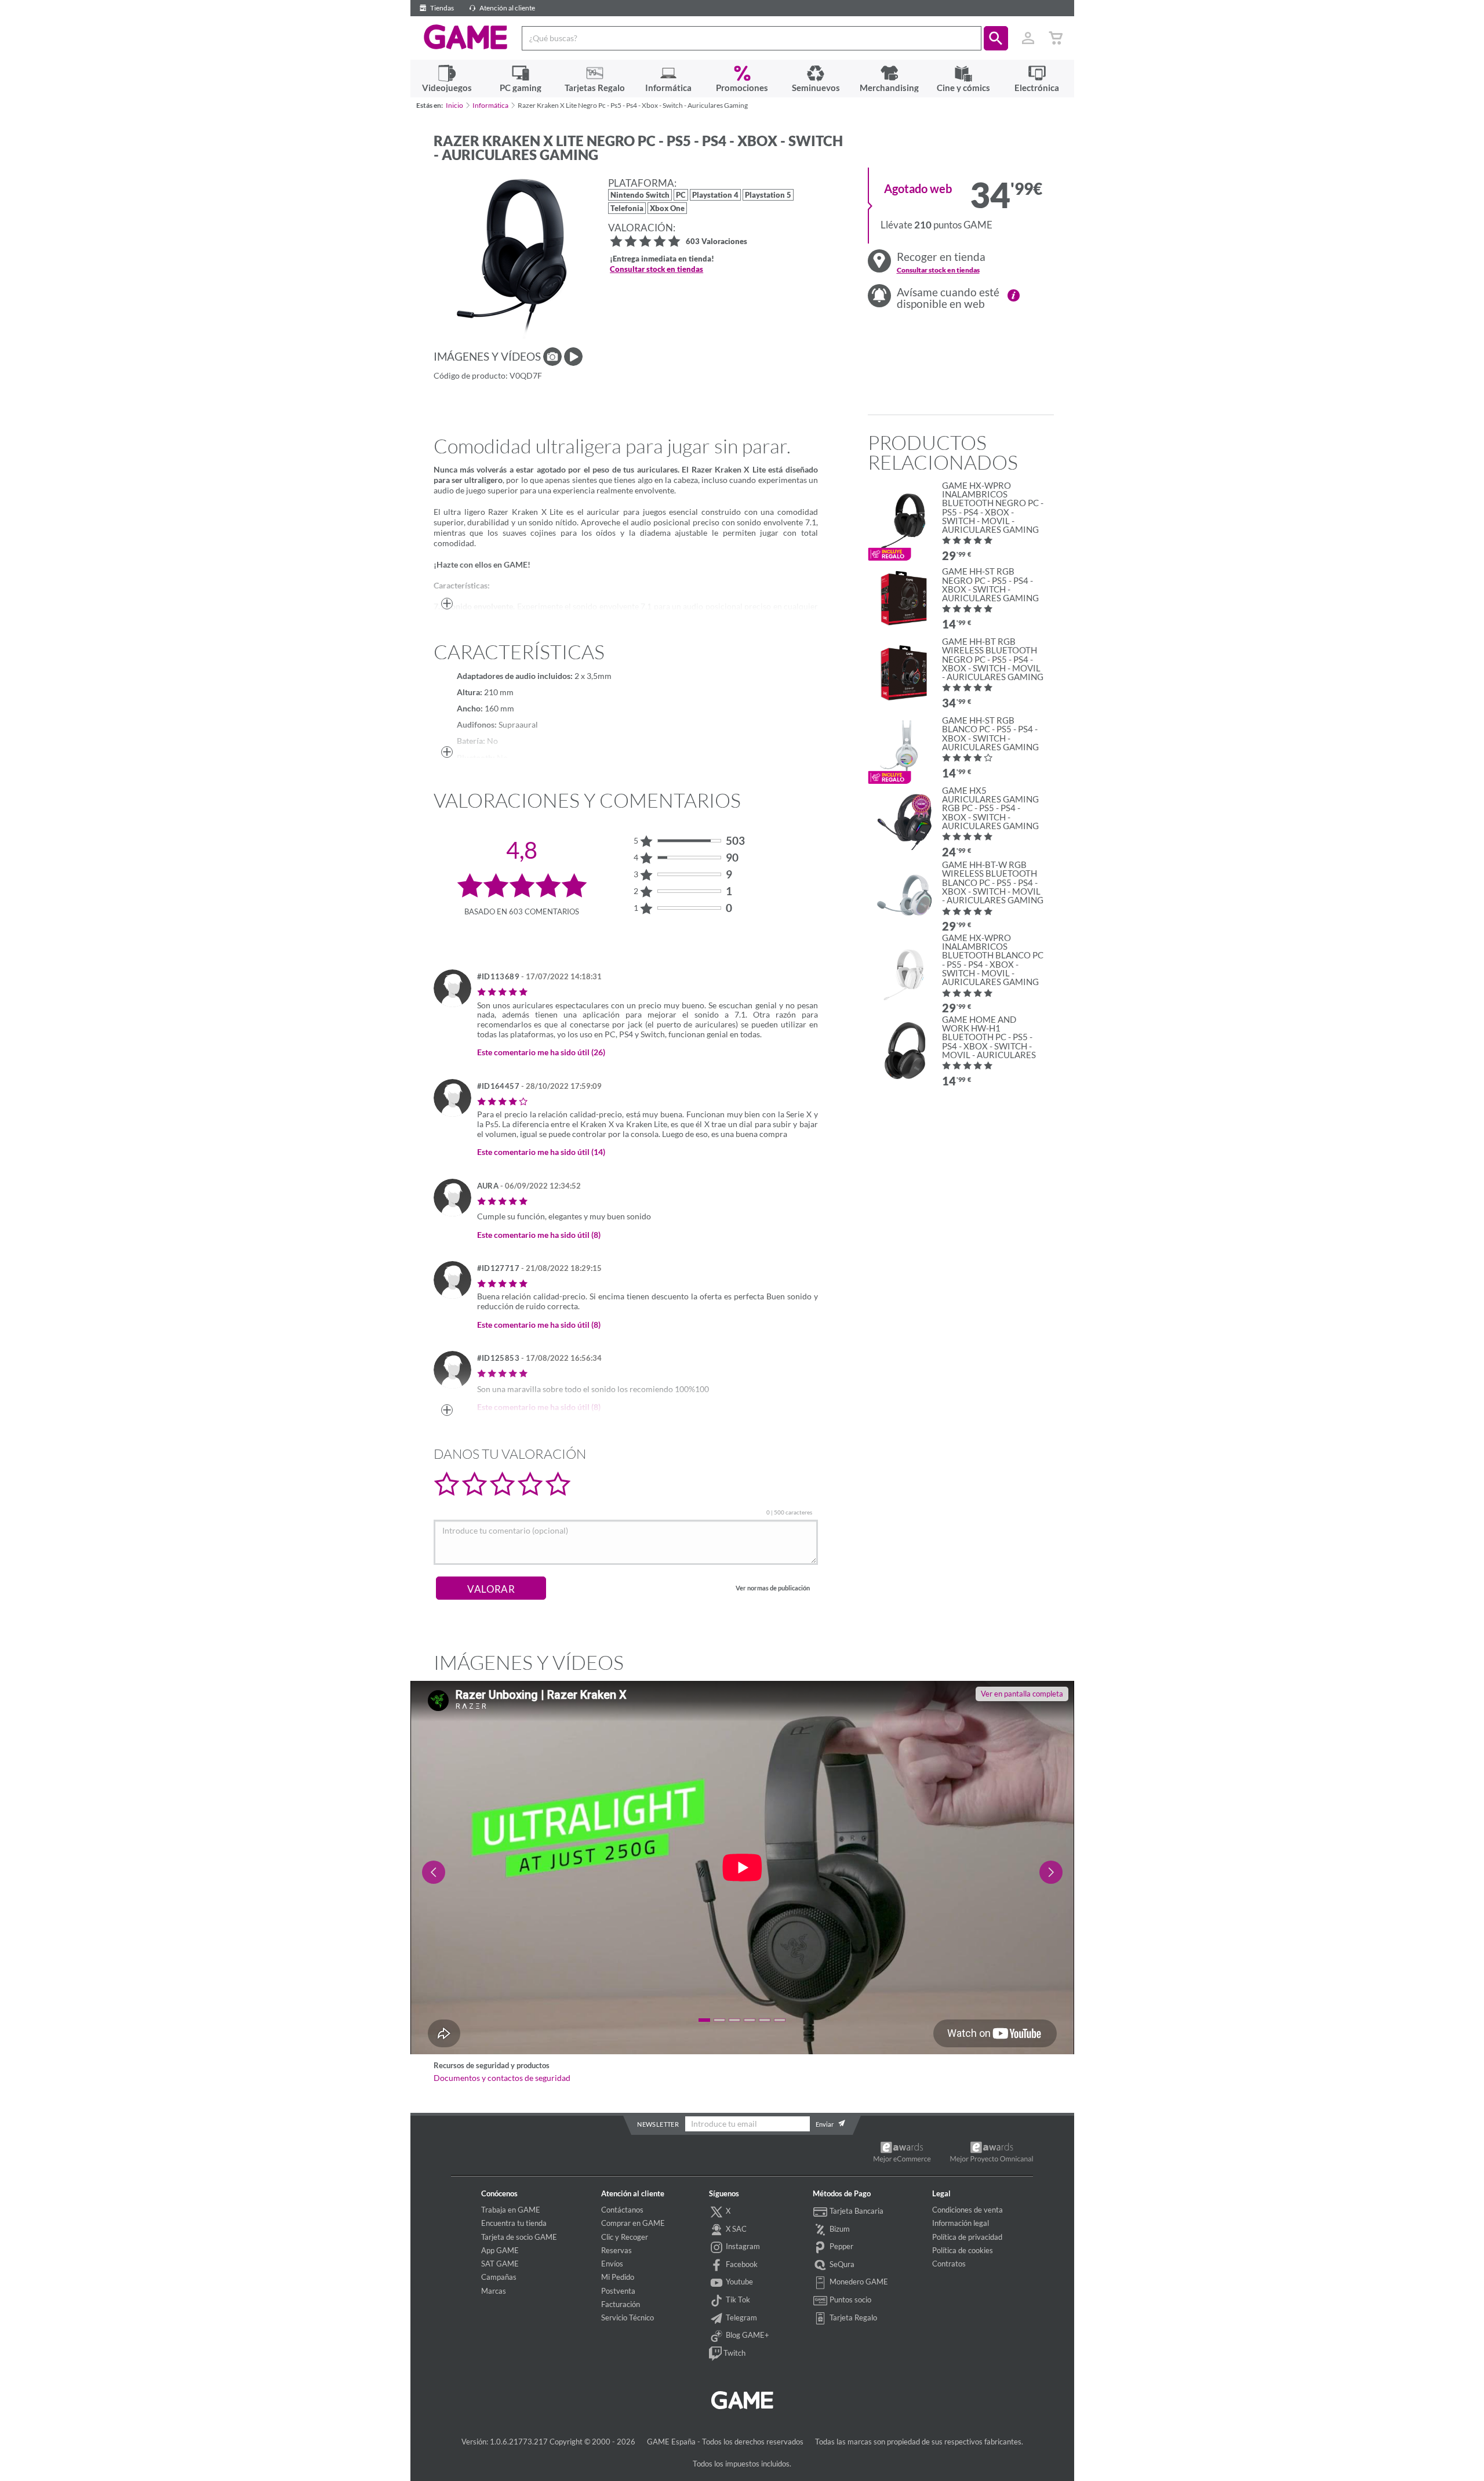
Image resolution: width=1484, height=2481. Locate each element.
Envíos (612, 2264)
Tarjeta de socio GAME (519, 2237)
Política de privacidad (967, 2237)
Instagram (742, 2246)
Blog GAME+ (747, 2335)
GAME (466, 37)
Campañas (499, 2277)
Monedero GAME (858, 2282)
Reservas (616, 2250)
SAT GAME (500, 2264)
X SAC (735, 2229)
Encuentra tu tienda (514, 2223)
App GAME (500, 2250)
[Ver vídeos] (573, 357)
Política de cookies (963, 2250)
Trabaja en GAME (511, 2210)
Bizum (839, 2229)
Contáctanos (622, 2210)
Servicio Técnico (628, 2317)
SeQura (841, 2264)
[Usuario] (1028, 38)
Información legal (961, 2223)
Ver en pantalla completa (1022, 1694)
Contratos (949, 2264)
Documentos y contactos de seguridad (502, 2078)
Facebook (741, 2264)
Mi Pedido (618, 2277)
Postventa (618, 2291)
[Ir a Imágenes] (552, 357)
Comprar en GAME (633, 2223)
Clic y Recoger (625, 2237)
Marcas (494, 2291)
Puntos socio (850, 2300)
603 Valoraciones (716, 242)
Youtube (739, 2282)
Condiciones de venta (967, 2210)
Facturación (621, 2304)
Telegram (741, 2317)
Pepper (841, 2246)
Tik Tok (737, 2300)
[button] (996, 38)
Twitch (734, 2353)
